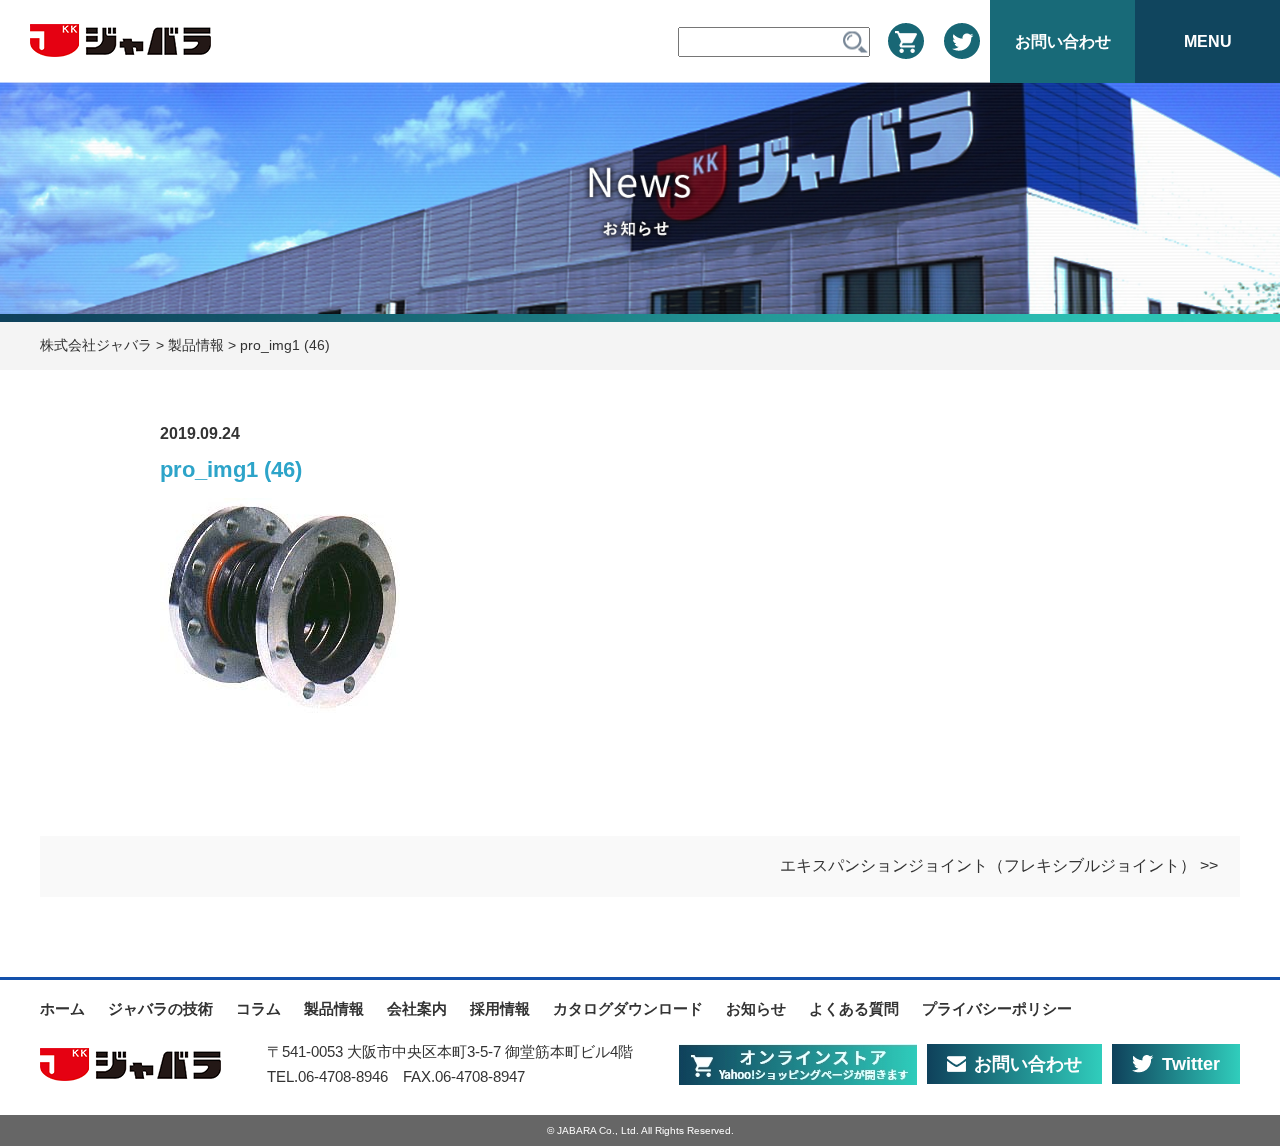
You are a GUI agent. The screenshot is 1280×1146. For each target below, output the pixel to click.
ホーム (62, 1008)
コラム (258, 1008)
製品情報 (334, 1008)
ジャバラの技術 (160, 1008)
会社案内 (417, 1008)
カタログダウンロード (628, 1008)
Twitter (1191, 1064)
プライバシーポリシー (997, 1008)
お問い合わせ (1028, 1064)
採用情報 (500, 1008)
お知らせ (756, 1008)
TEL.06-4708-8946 (327, 1076)
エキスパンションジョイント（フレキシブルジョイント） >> (999, 865)
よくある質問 (854, 1008)
